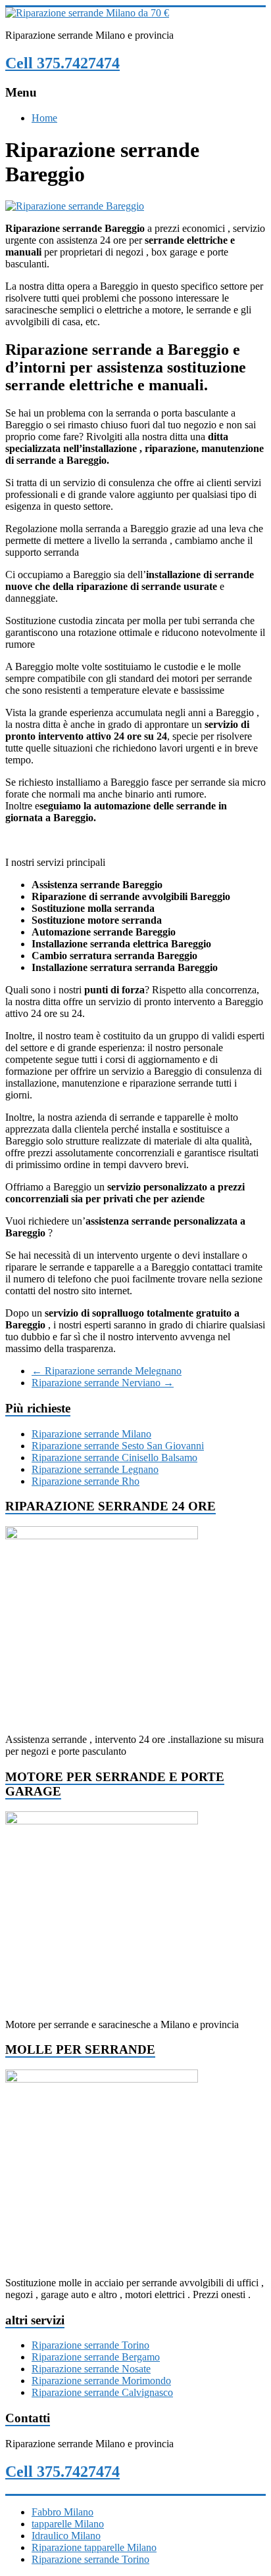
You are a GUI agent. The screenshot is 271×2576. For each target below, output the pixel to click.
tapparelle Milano (68, 2524)
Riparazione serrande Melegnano (107, 1371)
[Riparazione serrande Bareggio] (75, 206)
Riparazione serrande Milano (91, 1434)
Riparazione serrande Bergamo (96, 2357)
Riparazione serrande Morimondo (101, 2381)
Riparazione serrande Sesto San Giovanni (118, 1446)
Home (44, 118)
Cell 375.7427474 (62, 63)
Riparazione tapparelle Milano (94, 2547)
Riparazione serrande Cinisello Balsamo (114, 1457)
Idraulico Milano (66, 2536)
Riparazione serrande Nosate (91, 2369)
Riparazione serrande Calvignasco (102, 2392)
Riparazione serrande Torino (90, 2345)
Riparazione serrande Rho (86, 1481)
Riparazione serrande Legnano (95, 1469)
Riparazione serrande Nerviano (103, 1383)
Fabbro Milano (62, 2512)
